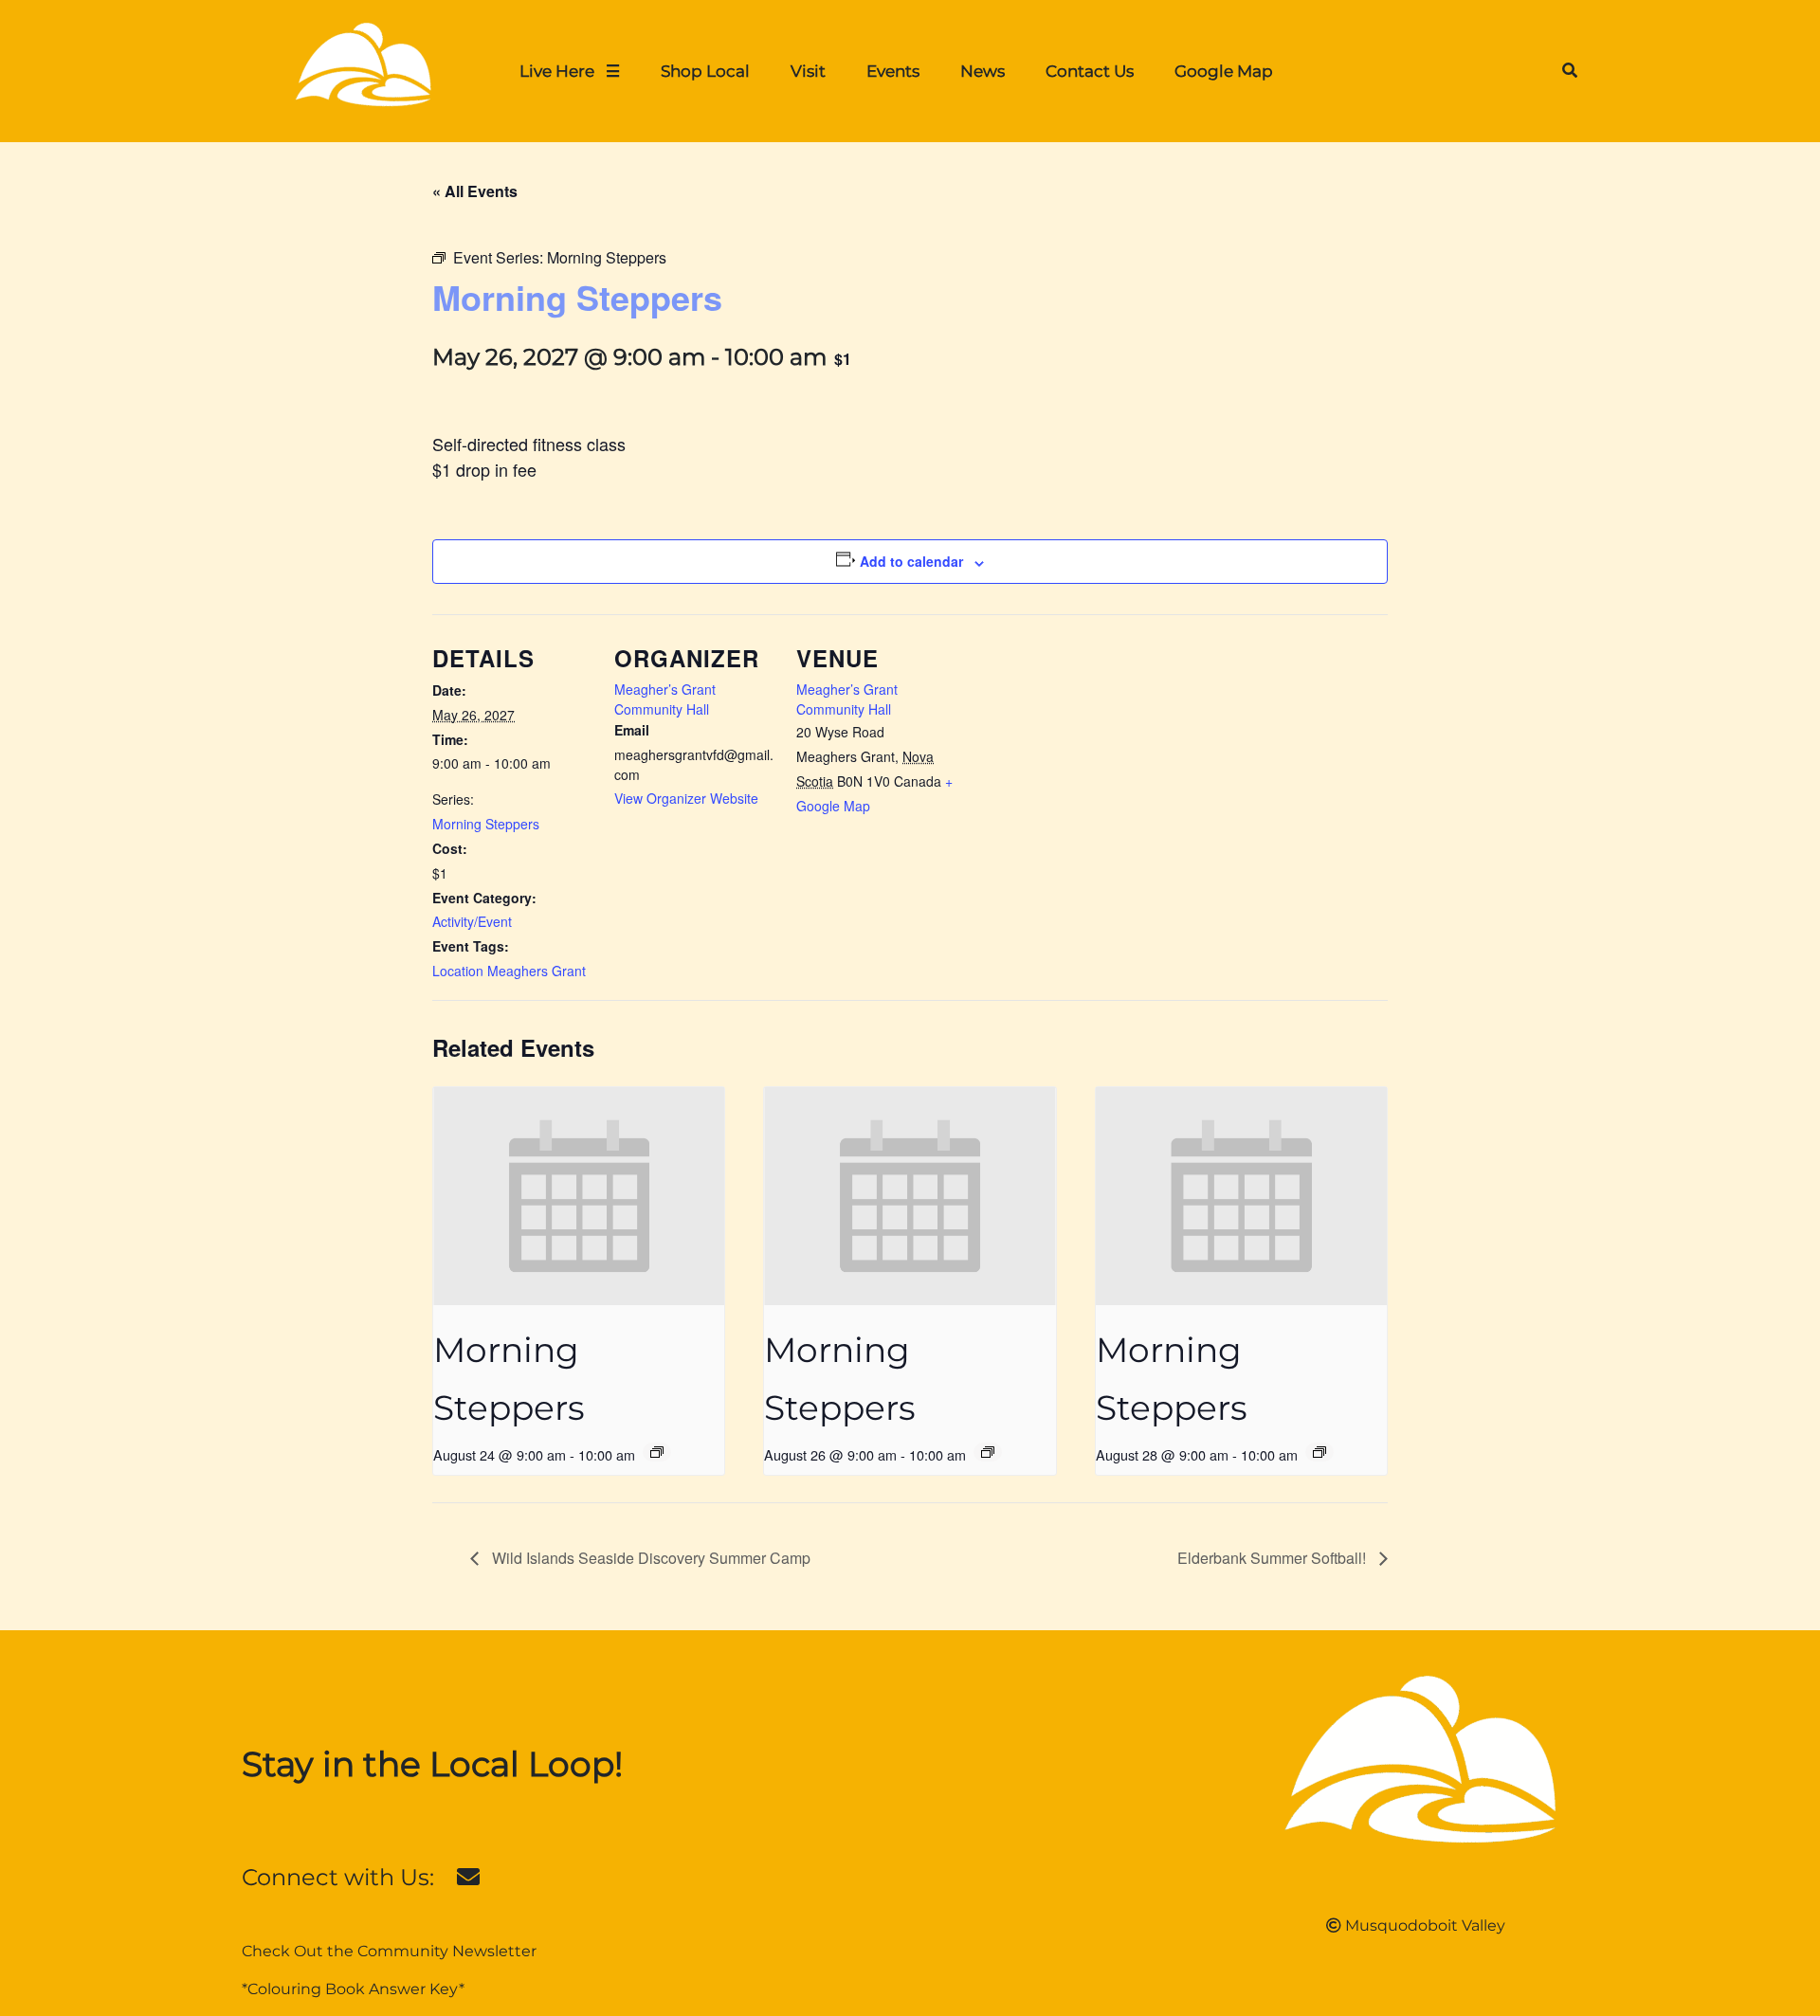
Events (893, 71)
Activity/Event (472, 921)
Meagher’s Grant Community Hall (665, 699)
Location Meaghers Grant (509, 971)
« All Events (475, 191)
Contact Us (1090, 71)
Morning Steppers (486, 824)
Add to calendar (911, 561)
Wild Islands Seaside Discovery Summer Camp (649, 1558)
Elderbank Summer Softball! (1274, 1558)
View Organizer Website (686, 798)
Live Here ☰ (570, 71)
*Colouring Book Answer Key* (353, 1989)
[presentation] (579, 1196)
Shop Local (705, 71)
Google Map (1224, 71)
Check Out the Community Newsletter (389, 1951)
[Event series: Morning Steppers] (657, 1452)
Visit (808, 71)
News (983, 71)
